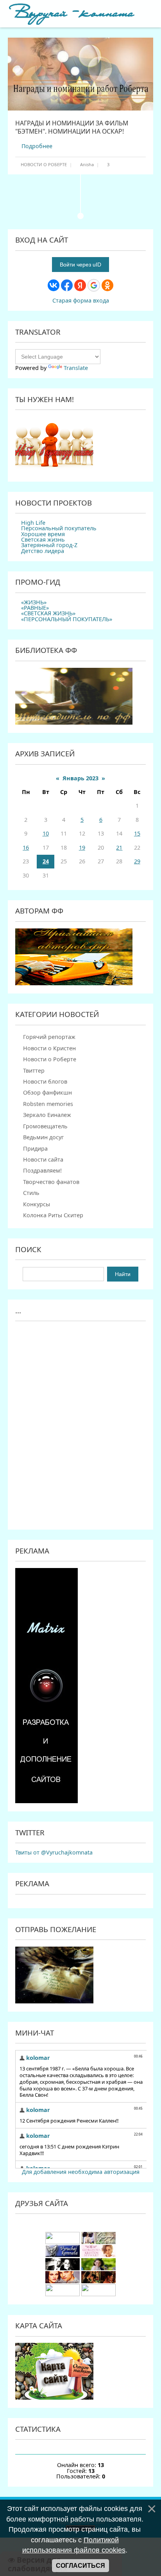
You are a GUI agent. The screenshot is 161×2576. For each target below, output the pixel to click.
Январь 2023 (80, 778)
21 (119, 847)
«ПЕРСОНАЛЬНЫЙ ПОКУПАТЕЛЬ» (67, 619)
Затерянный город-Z (49, 545)
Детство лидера (43, 551)
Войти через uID (80, 265)
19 (82, 847)
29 (137, 861)
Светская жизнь (43, 539)
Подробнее (37, 146)
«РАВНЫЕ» (35, 608)
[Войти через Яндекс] (80, 285)
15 (137, 833)
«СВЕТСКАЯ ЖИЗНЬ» (48, 613)
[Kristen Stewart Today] (63, 2242)
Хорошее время (43, 534)
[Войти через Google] (94, 285)
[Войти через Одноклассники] (107, 285)
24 (46, 861)
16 (26, 847)
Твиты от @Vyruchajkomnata (54, 1852)
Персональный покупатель (59, 528)
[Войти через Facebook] (67, 285)
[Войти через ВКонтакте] (54, 285)
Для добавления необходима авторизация (81, 2172)
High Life (33, 523)
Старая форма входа (81, 300)
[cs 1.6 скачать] (63, 2268)
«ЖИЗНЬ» (34, 602)
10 (46, 833)
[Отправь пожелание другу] (54, 2001)
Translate (76, 368)
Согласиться (80, 2566)
